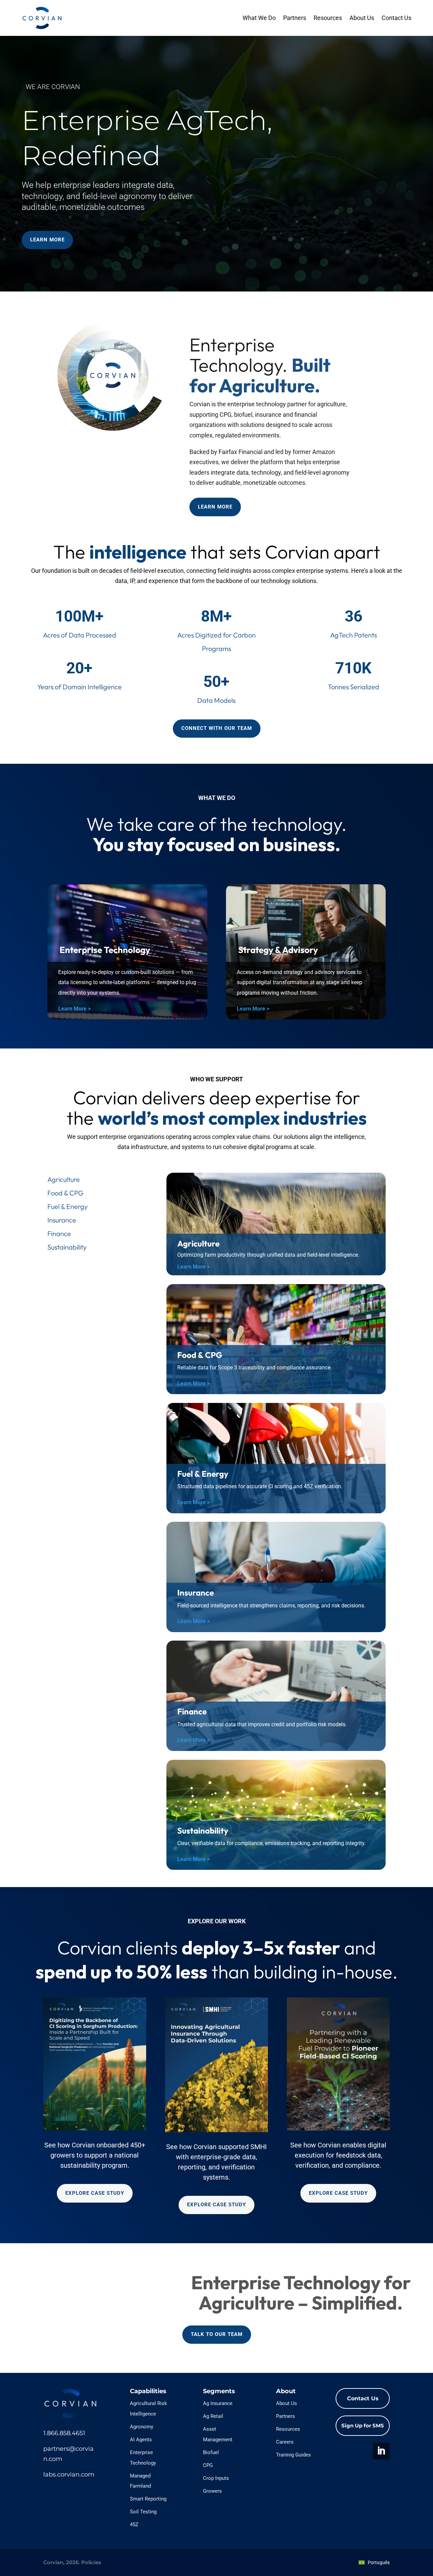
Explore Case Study (95, 2193)
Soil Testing (143, 2512)
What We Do (259, 18)
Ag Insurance (218, 2403)
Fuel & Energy (67, 1206)
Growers (212, 2491)
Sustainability (67, 1247)
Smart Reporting (148, 2499)
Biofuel (211, 2452)
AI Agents (141, 2440)
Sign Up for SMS (363, 2426)
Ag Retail (213, 2416)
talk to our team (217, 2334)
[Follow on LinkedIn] (381, 2451)
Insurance (62, 1220)
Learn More (47, 240)
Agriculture (64, 1179)
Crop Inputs (216, 2478)
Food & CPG (65, 1193)
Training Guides (293, 2455)
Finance (59, 1233)
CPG (208, 2465)
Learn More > (74, 1009)
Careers (285, 2442)
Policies (91, 2562)
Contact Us (396, 18)
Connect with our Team (217, 728)
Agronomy (142, 2427)
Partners (295, 18)
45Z (134, 2525)
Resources (328, 18)
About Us (362, 18)
